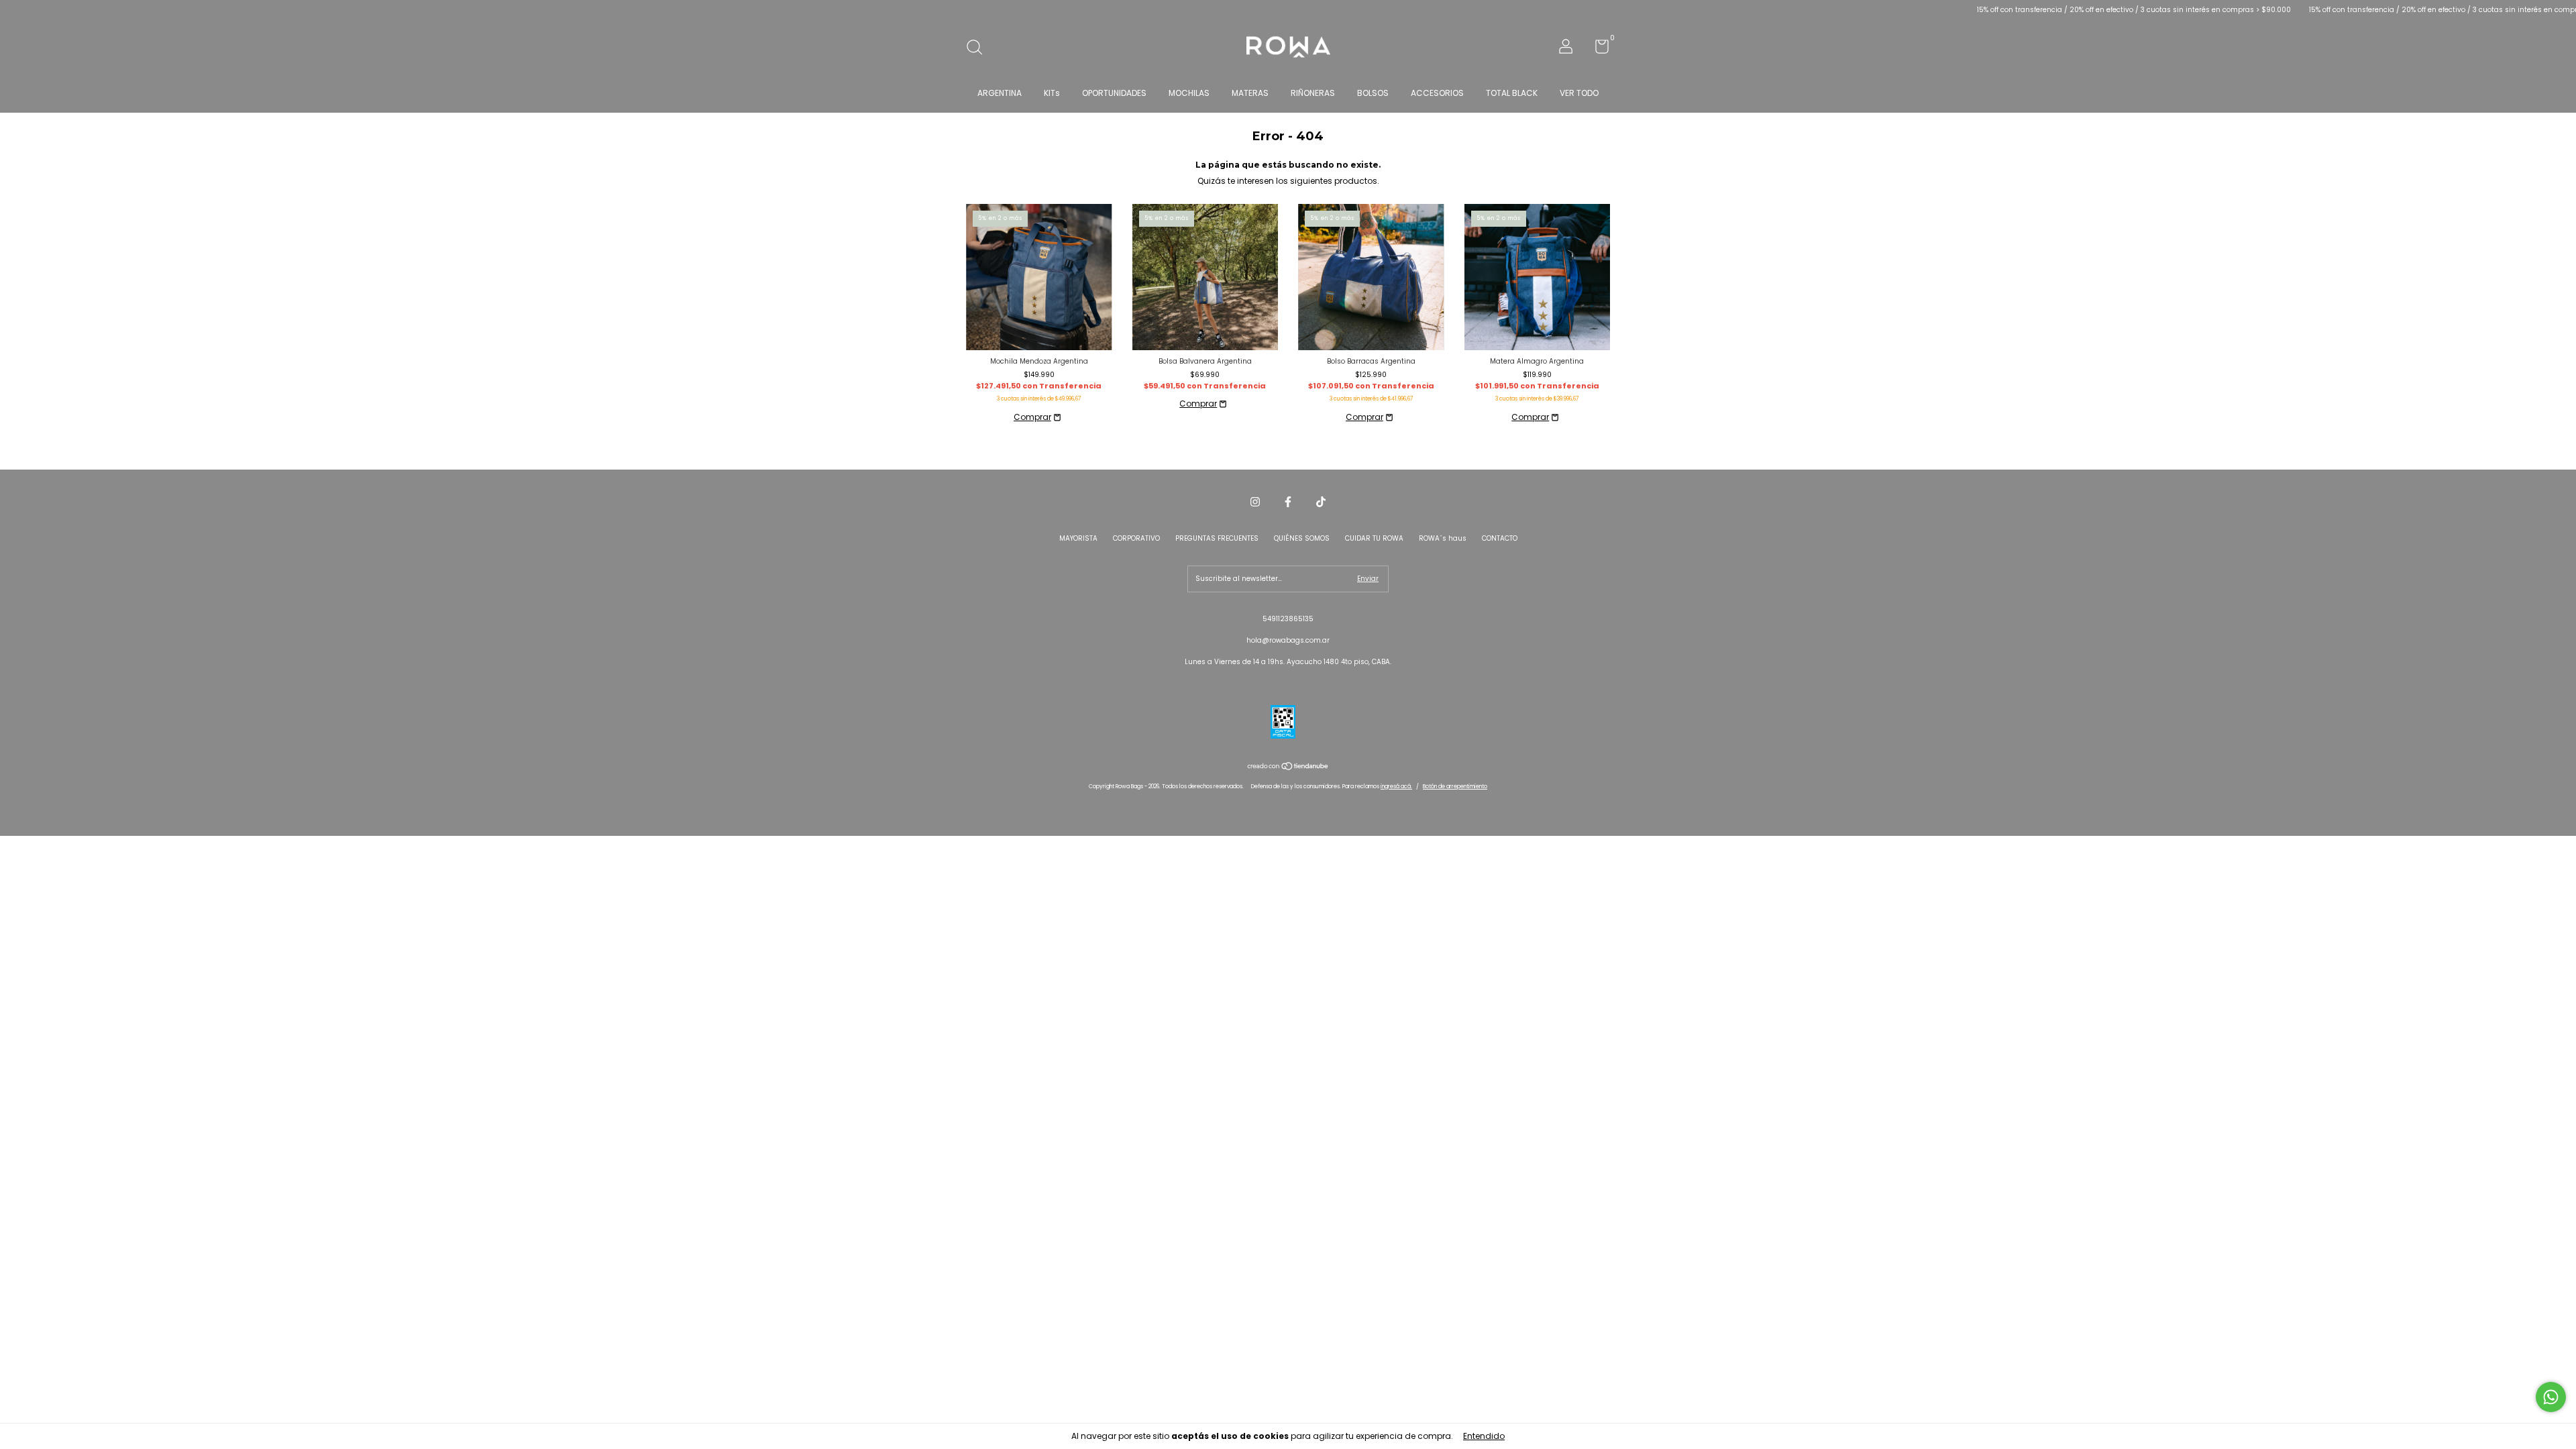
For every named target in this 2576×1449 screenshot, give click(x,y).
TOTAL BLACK (1512, 93)
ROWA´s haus (1443, 538)
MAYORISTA (1078, 538)
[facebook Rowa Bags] (1288, 502)
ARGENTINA (1000, 93)
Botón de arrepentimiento (1455, 787)
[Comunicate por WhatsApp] (2551, 1397)
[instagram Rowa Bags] (1255, 502)
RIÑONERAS (1313, 93)
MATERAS (1250, 93)
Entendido (1484, 1436)
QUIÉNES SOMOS (1302, 538)
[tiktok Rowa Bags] (1321, 502)
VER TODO (1579, 93)
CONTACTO (1500, 538)
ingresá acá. (1396, 787)
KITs (1052, 93)
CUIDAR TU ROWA (1374, 538)
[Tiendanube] (1288, 768)
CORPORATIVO (1136, 538)
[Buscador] (979, 49)
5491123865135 (1288, 619)
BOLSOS (1373, 93)
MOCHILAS (1189, 93)
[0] (1597, 50)
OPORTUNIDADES (1114, 93)
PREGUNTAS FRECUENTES (1217, 538)
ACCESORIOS (1437, 93)
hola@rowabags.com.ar (1288, 640)
